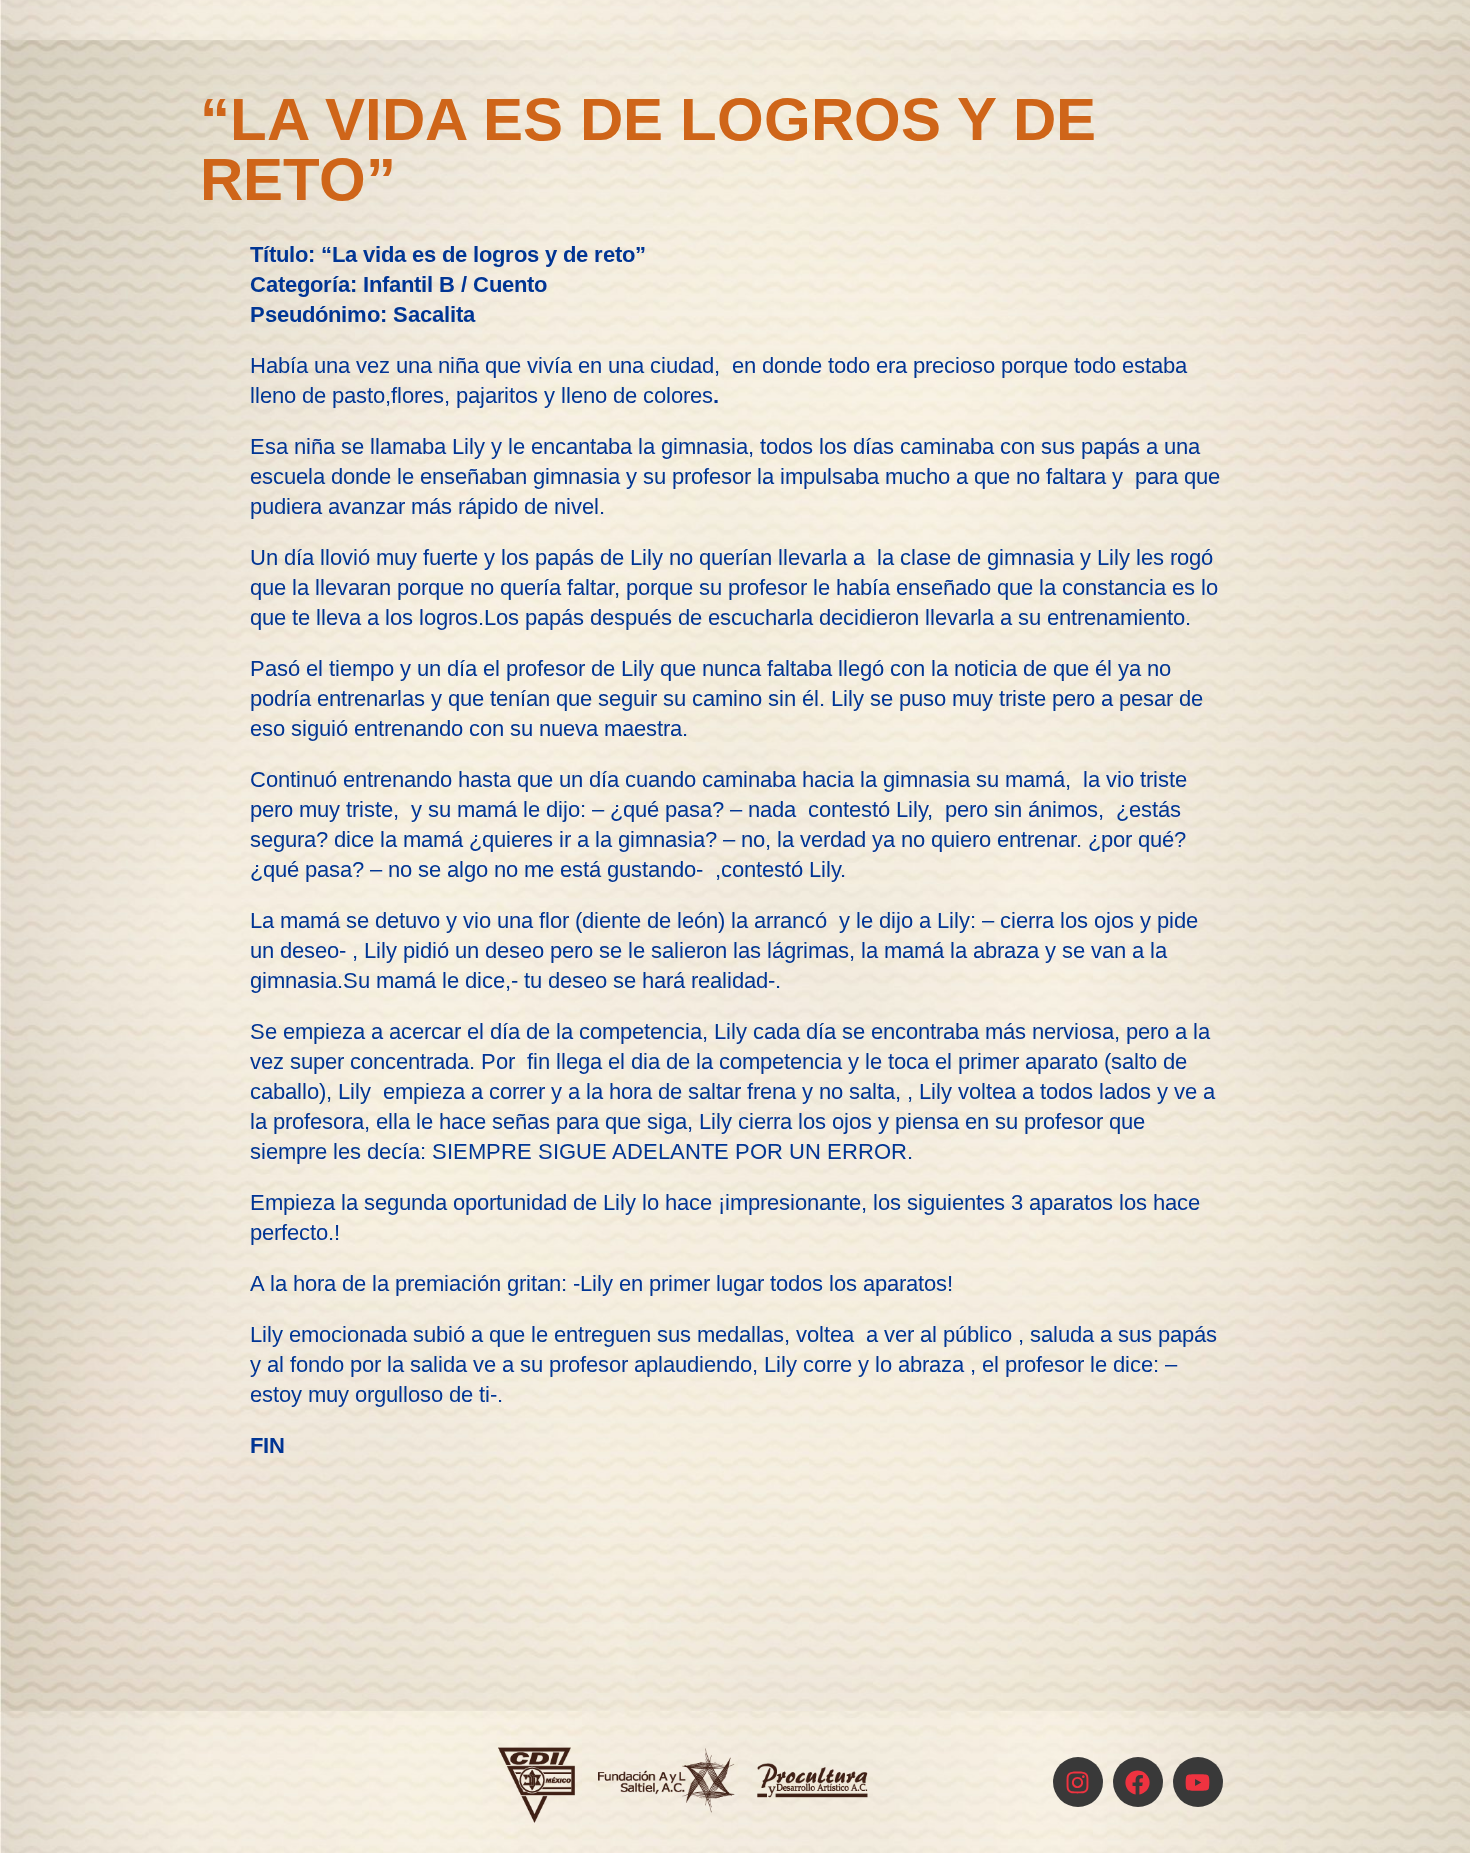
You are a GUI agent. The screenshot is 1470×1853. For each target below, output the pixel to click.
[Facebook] (1138, 1782)
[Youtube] (1198, 1782)
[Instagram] (1078, 1782)
